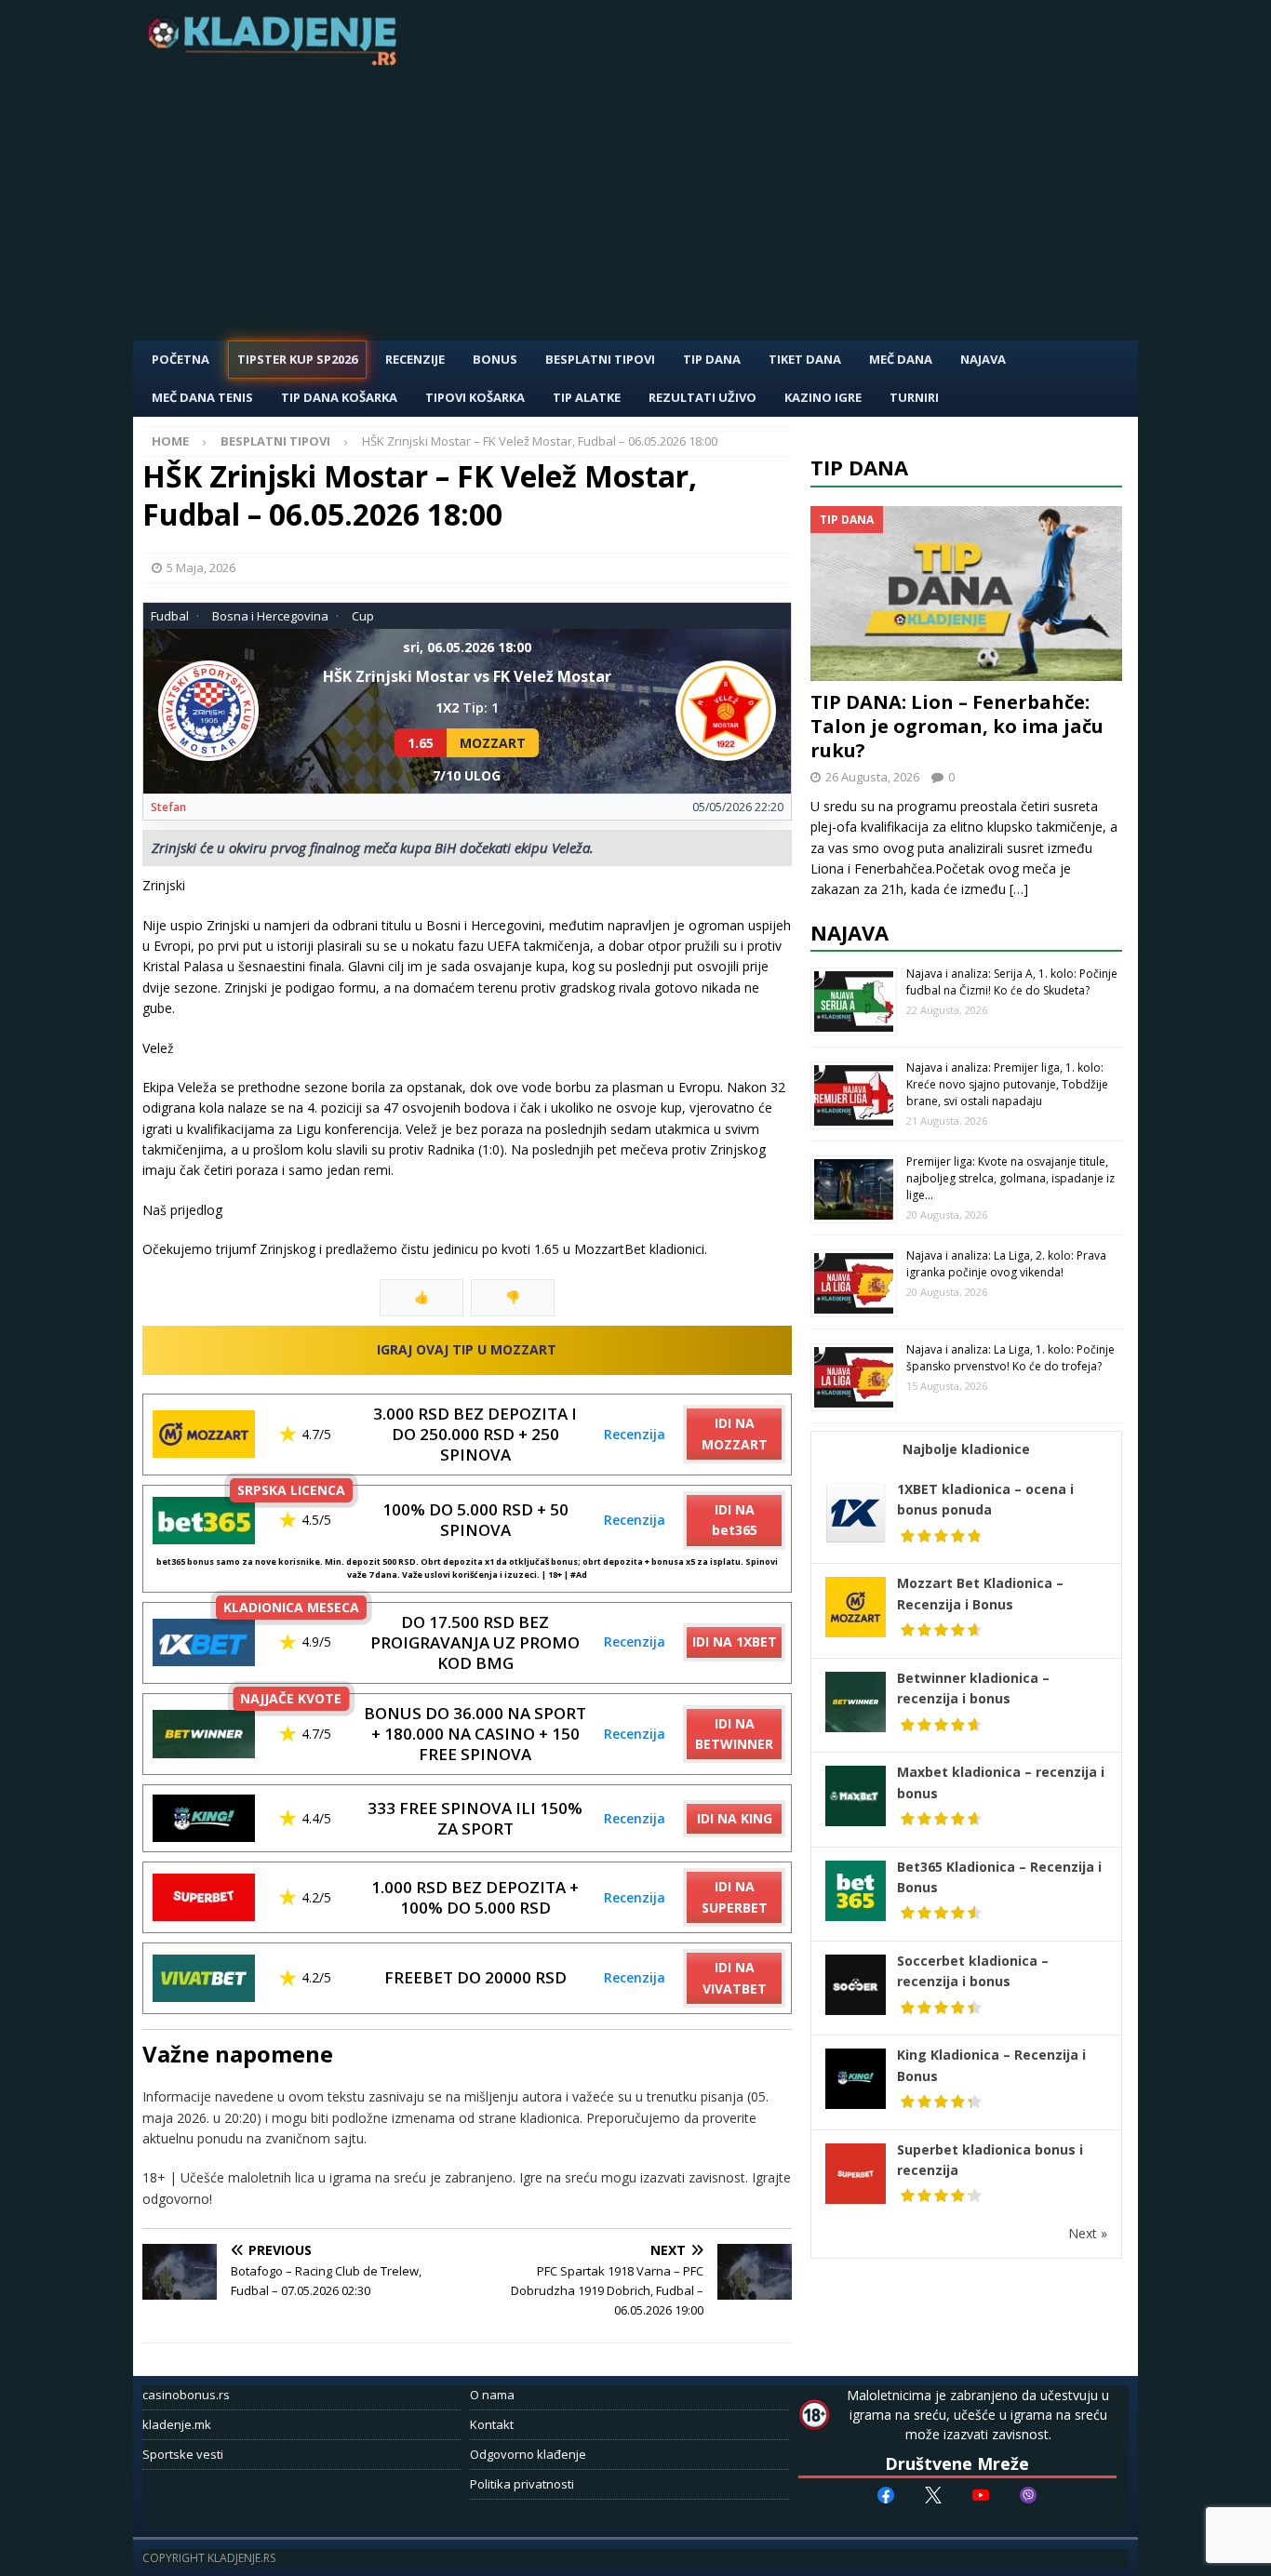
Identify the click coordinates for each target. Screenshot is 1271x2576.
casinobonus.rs (186, 2395)
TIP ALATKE (587, 397)
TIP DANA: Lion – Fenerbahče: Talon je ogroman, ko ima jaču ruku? (957, 726)
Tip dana (859, 467)
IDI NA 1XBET (735, 1642)
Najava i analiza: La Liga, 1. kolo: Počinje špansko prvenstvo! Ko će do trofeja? (1010, 1358)
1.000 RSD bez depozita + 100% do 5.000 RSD (475, 1897)
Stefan (168, 807)
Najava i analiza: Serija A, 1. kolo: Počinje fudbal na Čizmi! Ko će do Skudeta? (1012, 982)
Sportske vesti (183, 2454)
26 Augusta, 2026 (872, 777)
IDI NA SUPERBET (735, 1896)
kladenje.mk (177, 2424)
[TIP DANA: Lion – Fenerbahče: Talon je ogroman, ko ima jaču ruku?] (967, 594)
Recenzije (415, 359)
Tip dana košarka (339, 397)
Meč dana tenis (202, 397)
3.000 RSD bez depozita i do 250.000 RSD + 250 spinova (475, 1434)
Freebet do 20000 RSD (475, 1977)
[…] (1019, 889)
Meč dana (901, 359)
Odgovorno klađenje (528, 2454)
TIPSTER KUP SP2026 (297, 359)
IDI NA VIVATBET (735, 1977)
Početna (181, 359)
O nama (492, 2395)
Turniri (914, 397)
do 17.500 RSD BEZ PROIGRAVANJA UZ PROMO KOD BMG (475, 1642)
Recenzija (635, 1434)
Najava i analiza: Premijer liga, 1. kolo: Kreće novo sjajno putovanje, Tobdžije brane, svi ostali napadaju (1007, 1084)
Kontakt (492, 2424)
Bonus (495, 359)
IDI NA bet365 (735, 1520)
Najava (983, 359)
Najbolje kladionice (966, 1449)
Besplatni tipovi (600, 359)
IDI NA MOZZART (735, 1433)
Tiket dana (805, 359)
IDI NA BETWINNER (734, 1734)
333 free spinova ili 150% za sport (475, 1818)
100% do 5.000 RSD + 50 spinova (475, 1520)
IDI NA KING (735, 1818)
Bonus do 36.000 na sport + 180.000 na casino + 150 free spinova (475, 1734)
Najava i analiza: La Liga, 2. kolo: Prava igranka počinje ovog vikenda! (1006, 1264)
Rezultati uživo (702, 397)
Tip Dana (712, 359)
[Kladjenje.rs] (276, 60)
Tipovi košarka (475, 397)
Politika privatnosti (522, 2484)
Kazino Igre (823, 397)
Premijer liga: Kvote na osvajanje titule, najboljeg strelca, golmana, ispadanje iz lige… (1010, 1178)
